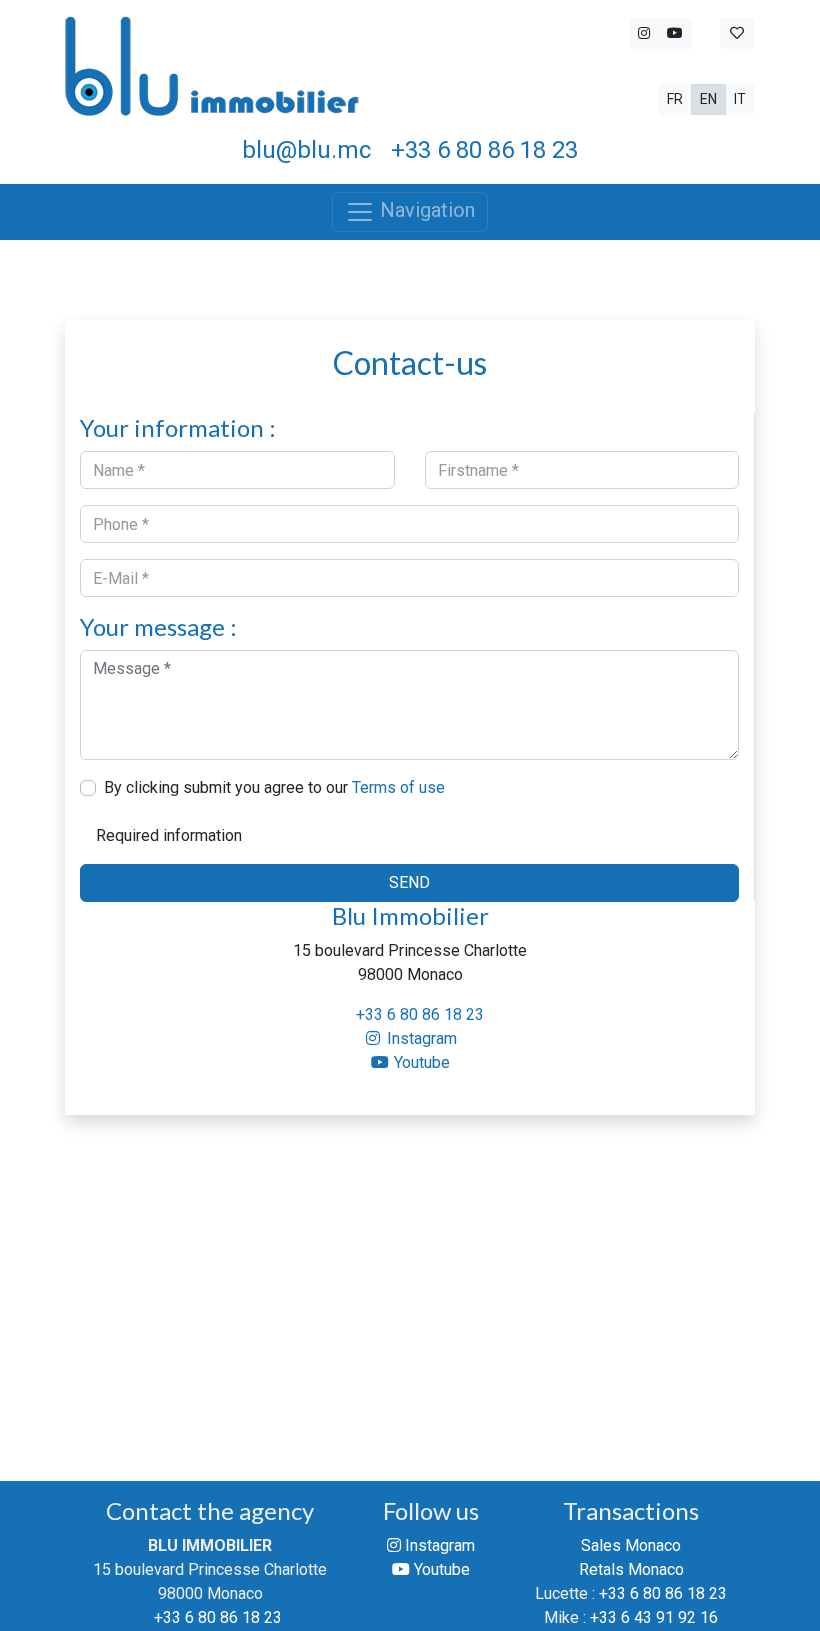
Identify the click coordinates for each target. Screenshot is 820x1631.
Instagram (420, 1038)
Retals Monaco (631, 1569)
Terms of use (398, 787)
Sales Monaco (631, 1545)
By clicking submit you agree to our (274, 787)
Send (409, 882)
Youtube (420, 1062)
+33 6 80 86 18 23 (420, 1014)
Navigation (425, 210)
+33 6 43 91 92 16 (654, 1617)
